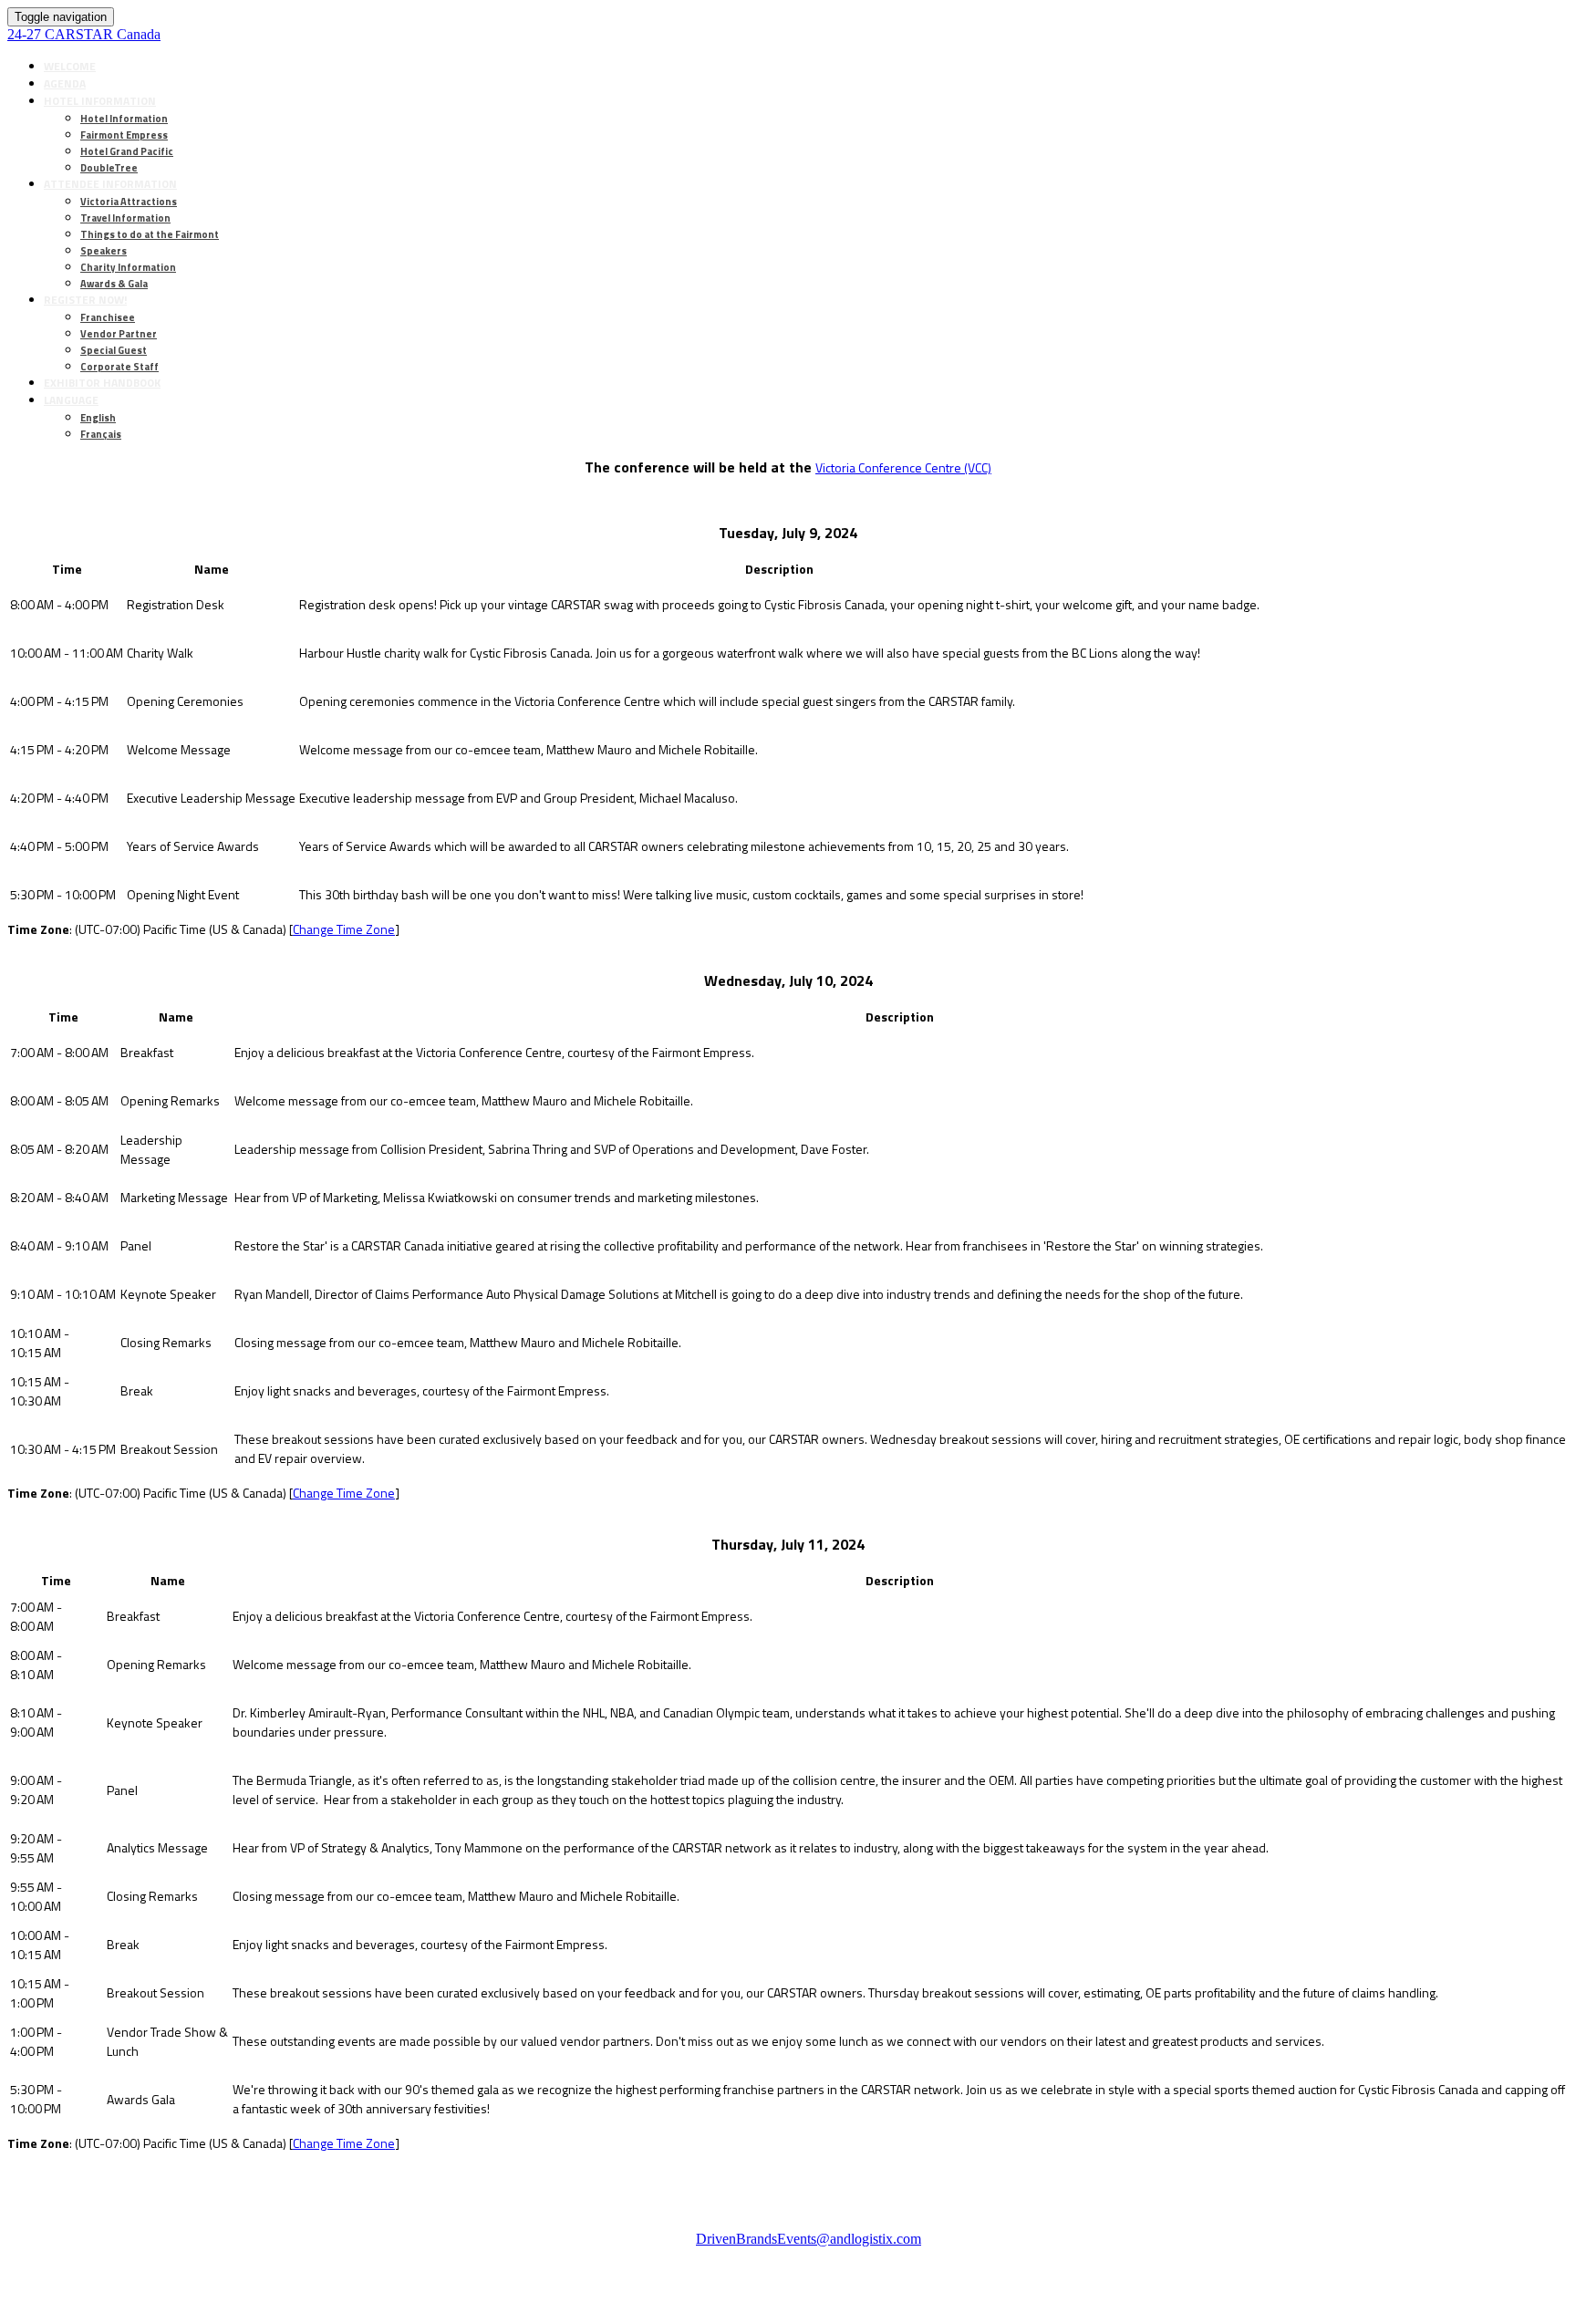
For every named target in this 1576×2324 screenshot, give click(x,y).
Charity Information (128, 267)
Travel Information (125, 218)
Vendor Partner (119, 334)
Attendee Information (110, 184)
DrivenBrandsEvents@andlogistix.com (809, 2239)
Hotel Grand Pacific (127, 151)
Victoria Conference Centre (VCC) (903, 467)
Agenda (65, 83)
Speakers (104, 251)
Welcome (70, 66)
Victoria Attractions (129, 202)
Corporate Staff (119, 367)
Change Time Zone (344, 929)
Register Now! (85, 300)
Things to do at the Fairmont (150, 234)
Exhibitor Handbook (102, 383)
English (98, 418)
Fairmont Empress (124, 135)
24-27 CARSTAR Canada (84, 34)
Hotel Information (100, 101)
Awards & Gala (114, 284)
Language (71, 400)
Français (101, 434)
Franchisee (108, 317)
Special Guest (114, 350)
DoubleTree (109, 168)
